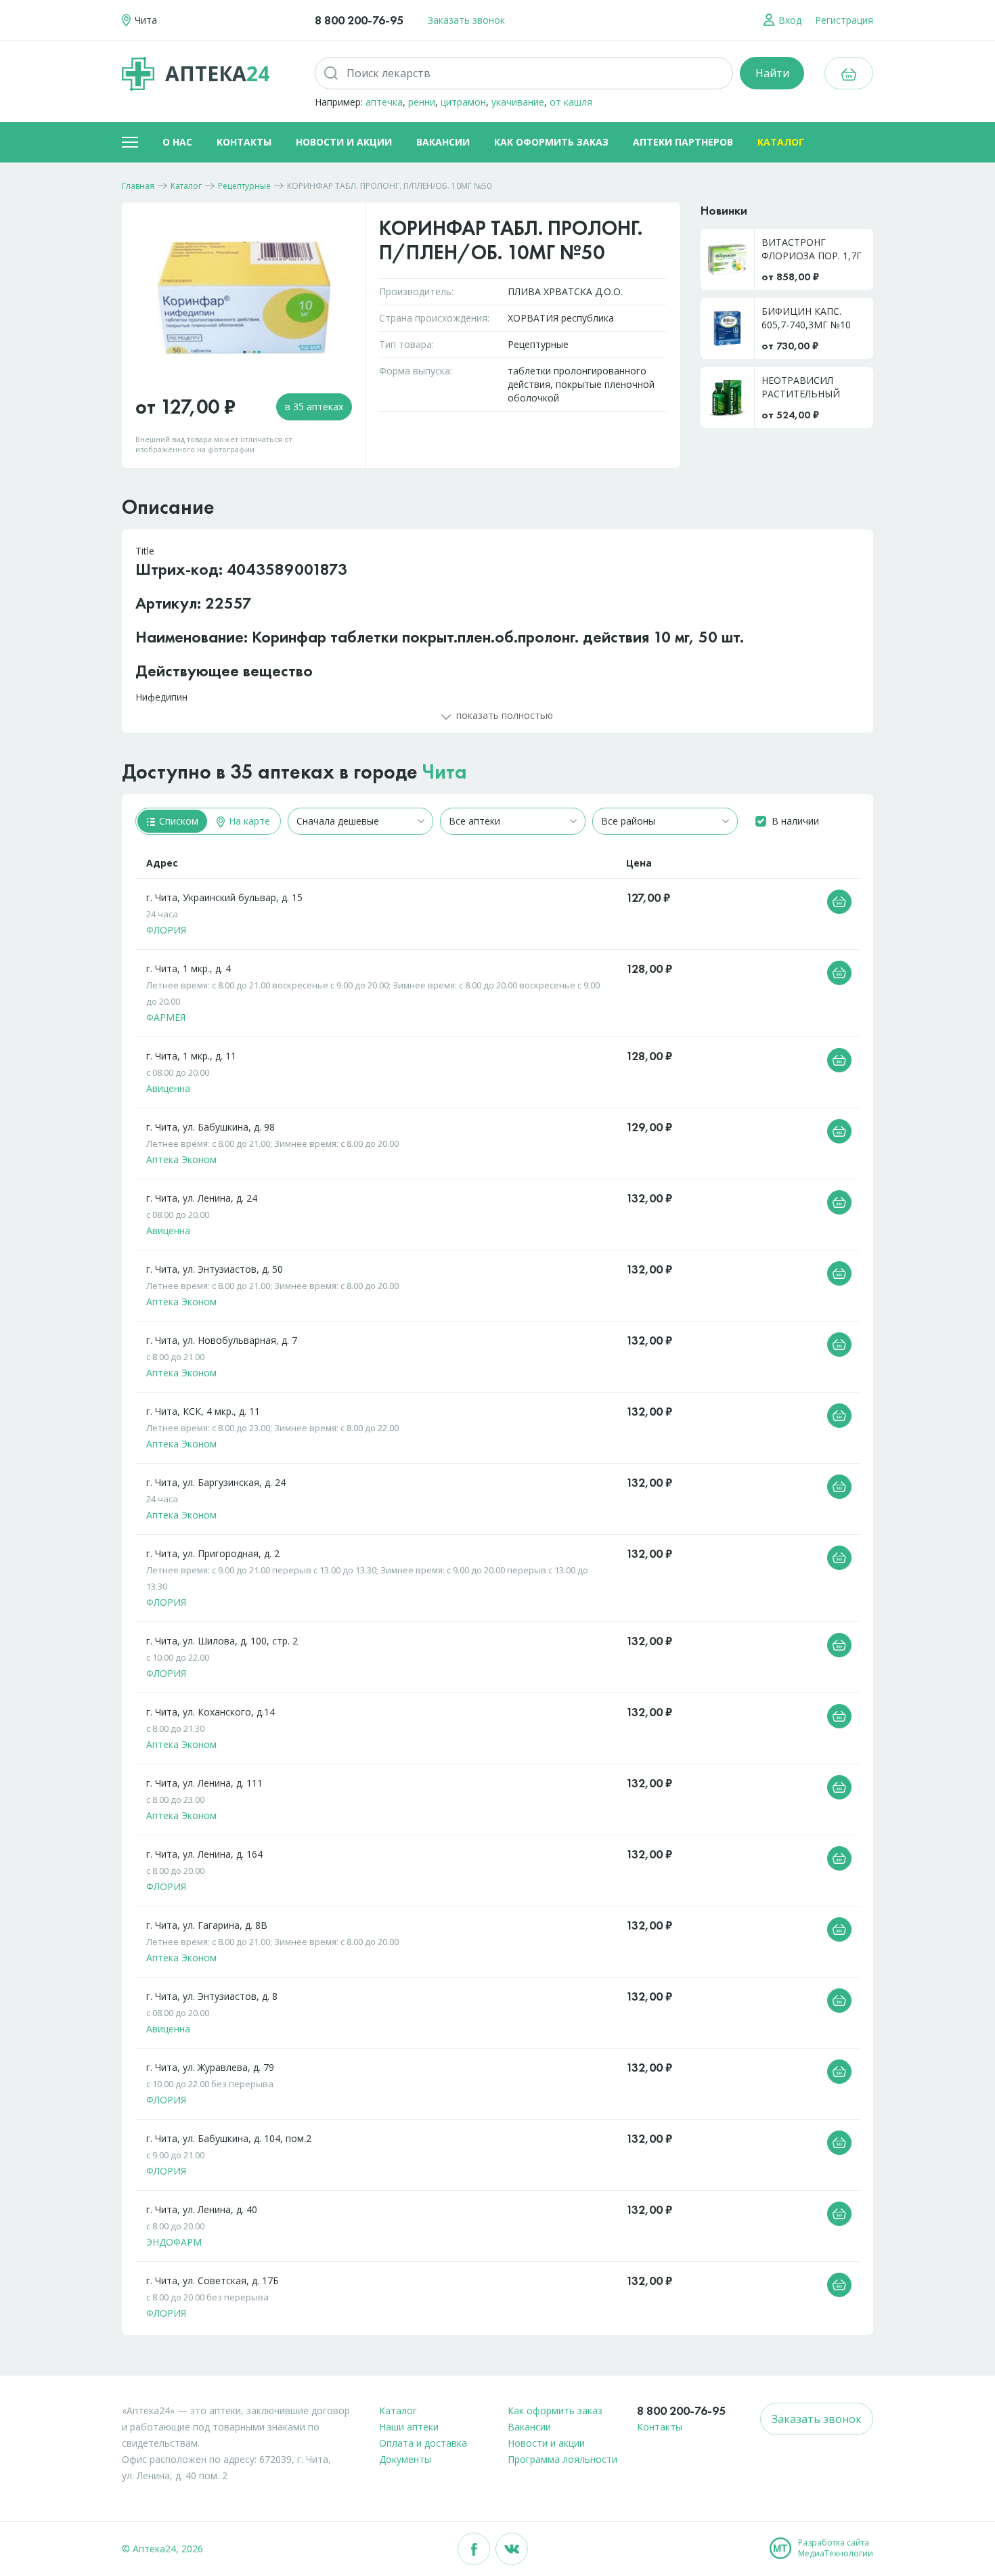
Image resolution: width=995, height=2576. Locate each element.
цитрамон (463, 102)
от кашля (571, 102)
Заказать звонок (466, 20)
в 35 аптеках (314, 407)
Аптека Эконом (181, 1159)
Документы (405, 2459)
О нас (177, 142)
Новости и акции (344, 142)
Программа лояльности (562, 2459)
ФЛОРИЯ (166, 930)
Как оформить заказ (551, 142)
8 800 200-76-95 (359, 20)
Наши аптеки (409, 2427)
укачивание (518, 102)
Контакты (244, 142)
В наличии (795, 821)
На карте (248, 821)
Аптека (217, 73)
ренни (422, 102)
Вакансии (443, 142)
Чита (445, 772)
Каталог (781, 142)
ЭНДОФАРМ (174, 2242)
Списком (177, 821)
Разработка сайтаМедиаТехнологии (836, 2548)
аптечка (384, 102)
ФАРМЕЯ (166, 1017)
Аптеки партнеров (683, 142)
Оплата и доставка (423, 2443)
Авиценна (168, 1088)
